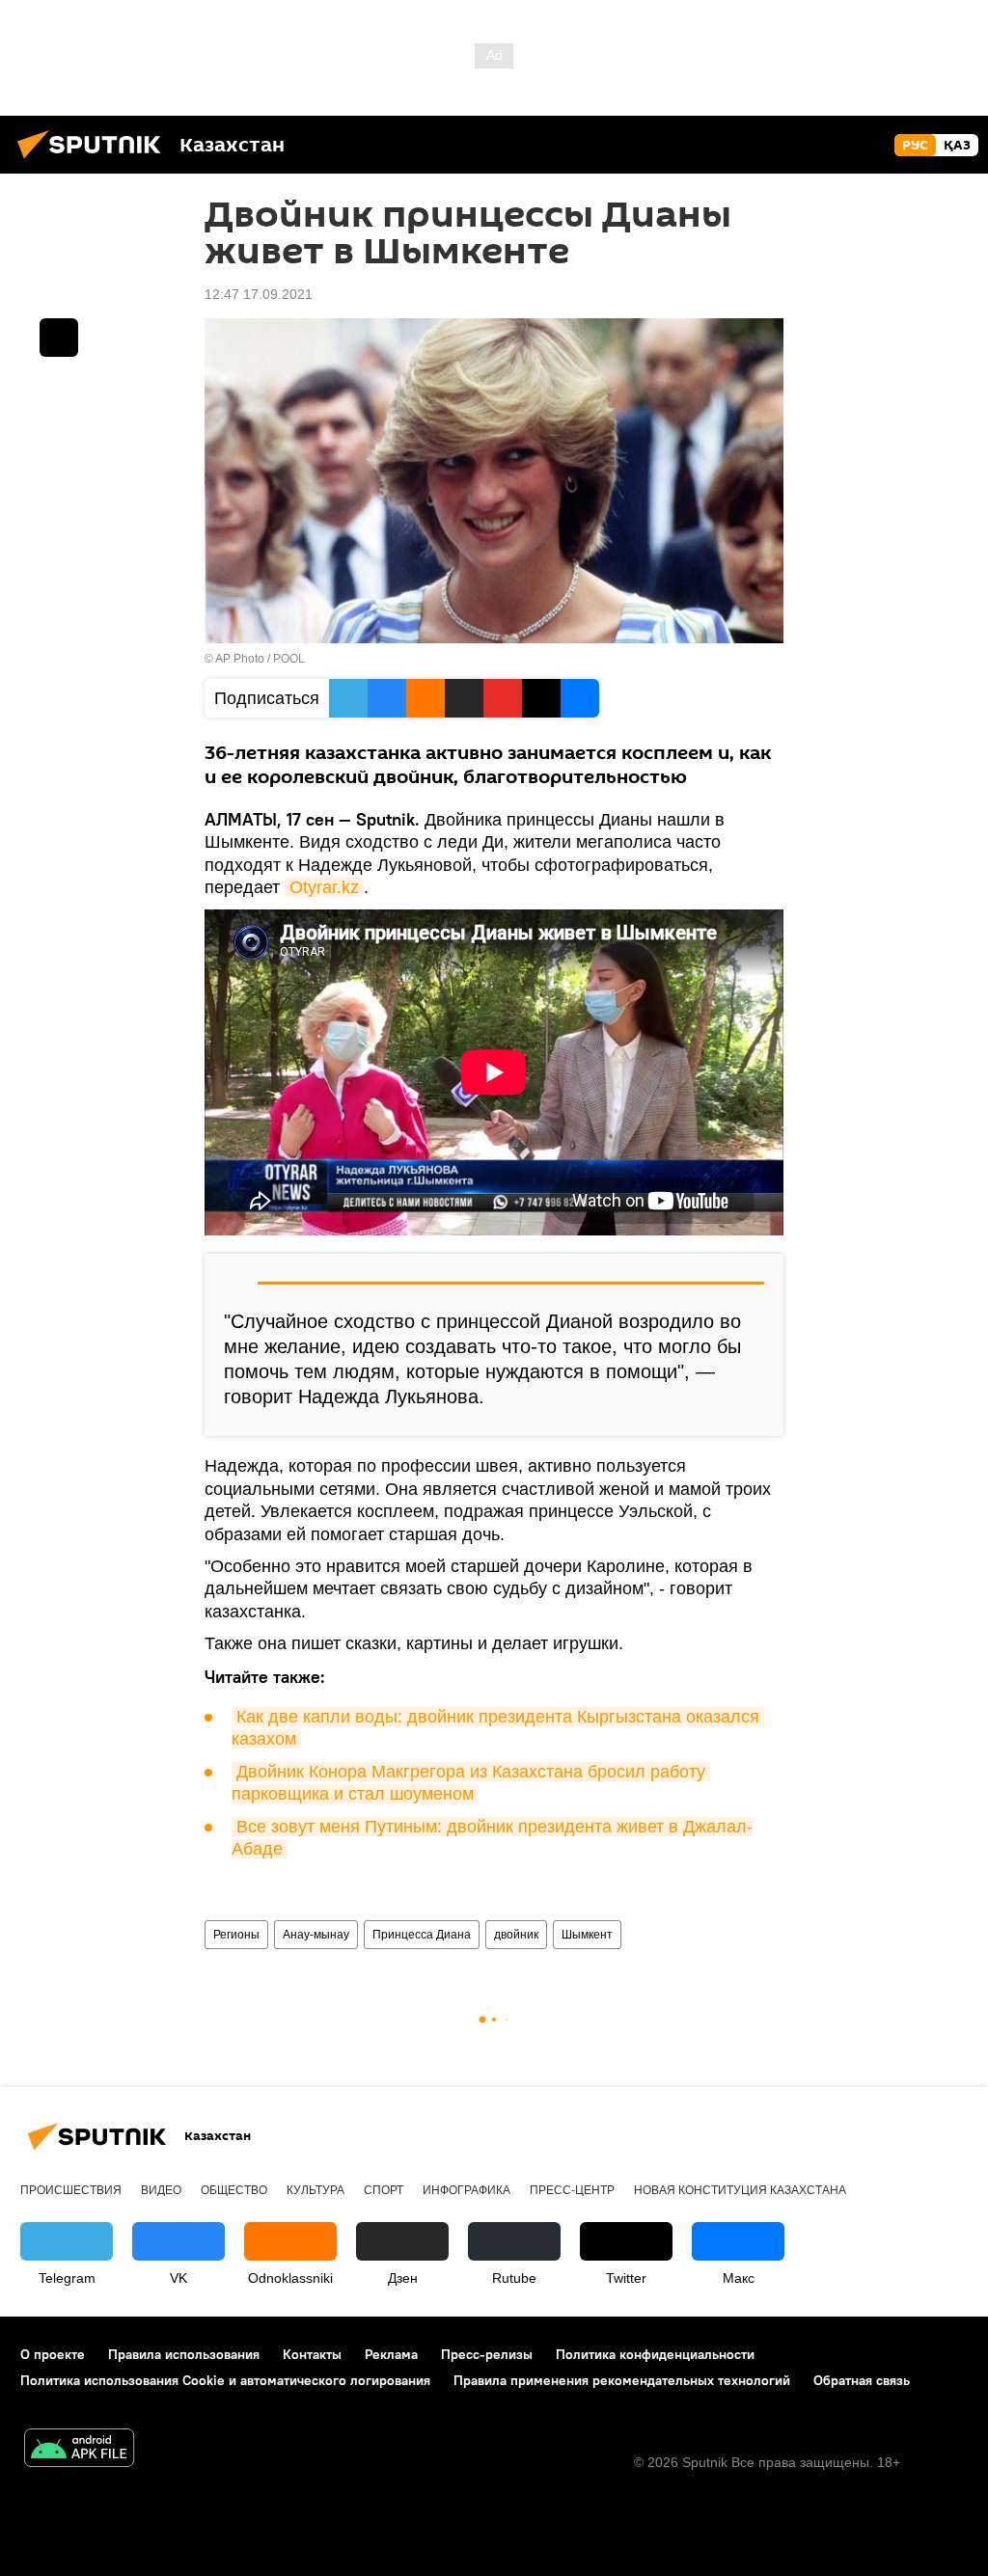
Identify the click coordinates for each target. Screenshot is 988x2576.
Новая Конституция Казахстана (740, 2190)
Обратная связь (862, 2380)
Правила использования (184, 2354)
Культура (316, 2190)
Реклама (391, 2354)
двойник (516, 1935)
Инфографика (467, 2190)
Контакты (312, 2354)
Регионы (236, 1935)
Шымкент (587, 1935)
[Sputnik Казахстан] (95, 161)
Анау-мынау (316, 1935)
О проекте (53, 2354)
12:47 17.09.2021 (259, 294)
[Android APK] (79, 2450)
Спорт (384, 2190)
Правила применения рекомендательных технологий (622, 2380)
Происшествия (71, 2190)
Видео (161, 2190)
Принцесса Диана (422, 1935)
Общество (234, 2190)
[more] (59, 338)
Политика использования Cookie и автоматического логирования (225, 2380)
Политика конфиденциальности (655, 2354)
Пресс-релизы (487, 2354)
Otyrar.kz (324, 887)
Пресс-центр (572, 2190)
